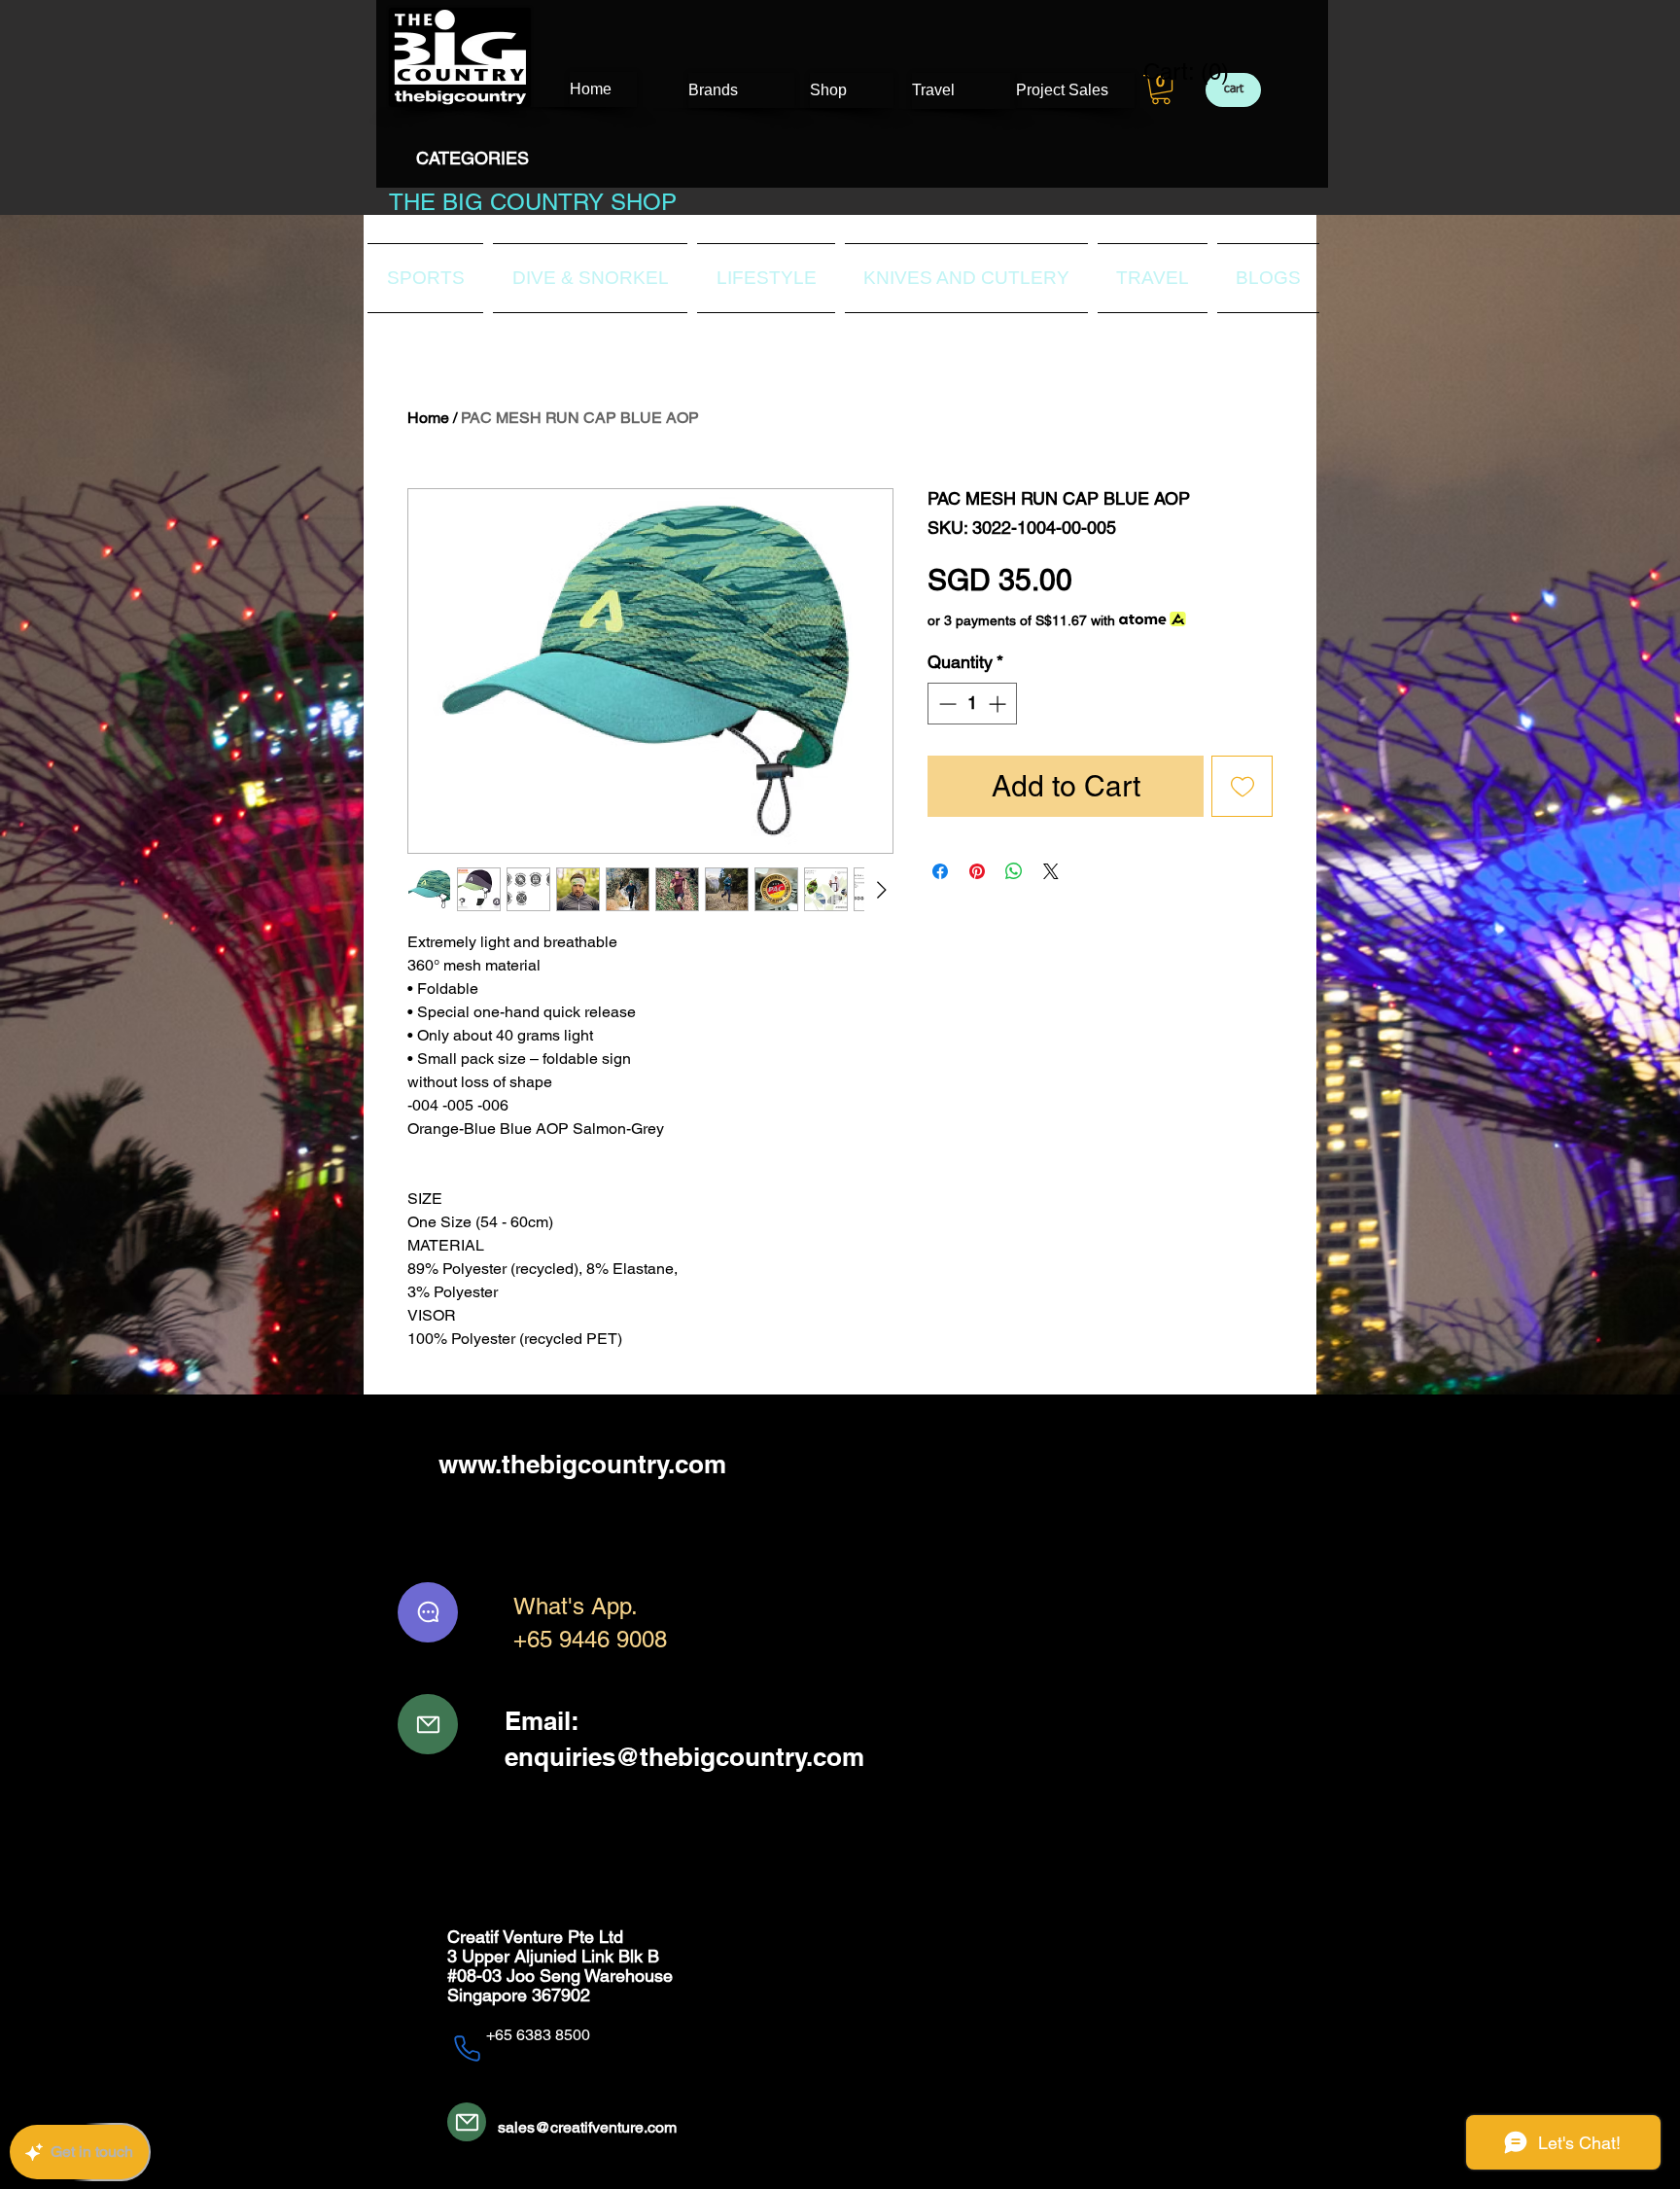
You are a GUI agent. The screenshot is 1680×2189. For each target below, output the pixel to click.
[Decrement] (945, 704)
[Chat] (428, 1612)
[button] (1161, 89)
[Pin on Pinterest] (977, 871)
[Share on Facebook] (940, 871)
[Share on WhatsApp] (1014, 871)
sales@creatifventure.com (587, 2127)
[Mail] (428, 1724)
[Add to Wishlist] (1242, 786)
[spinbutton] (972, 704)
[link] (1174, 72)
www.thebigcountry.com (582, 1464)
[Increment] (999, 704)
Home (428, 418)
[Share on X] (1051, 871)
